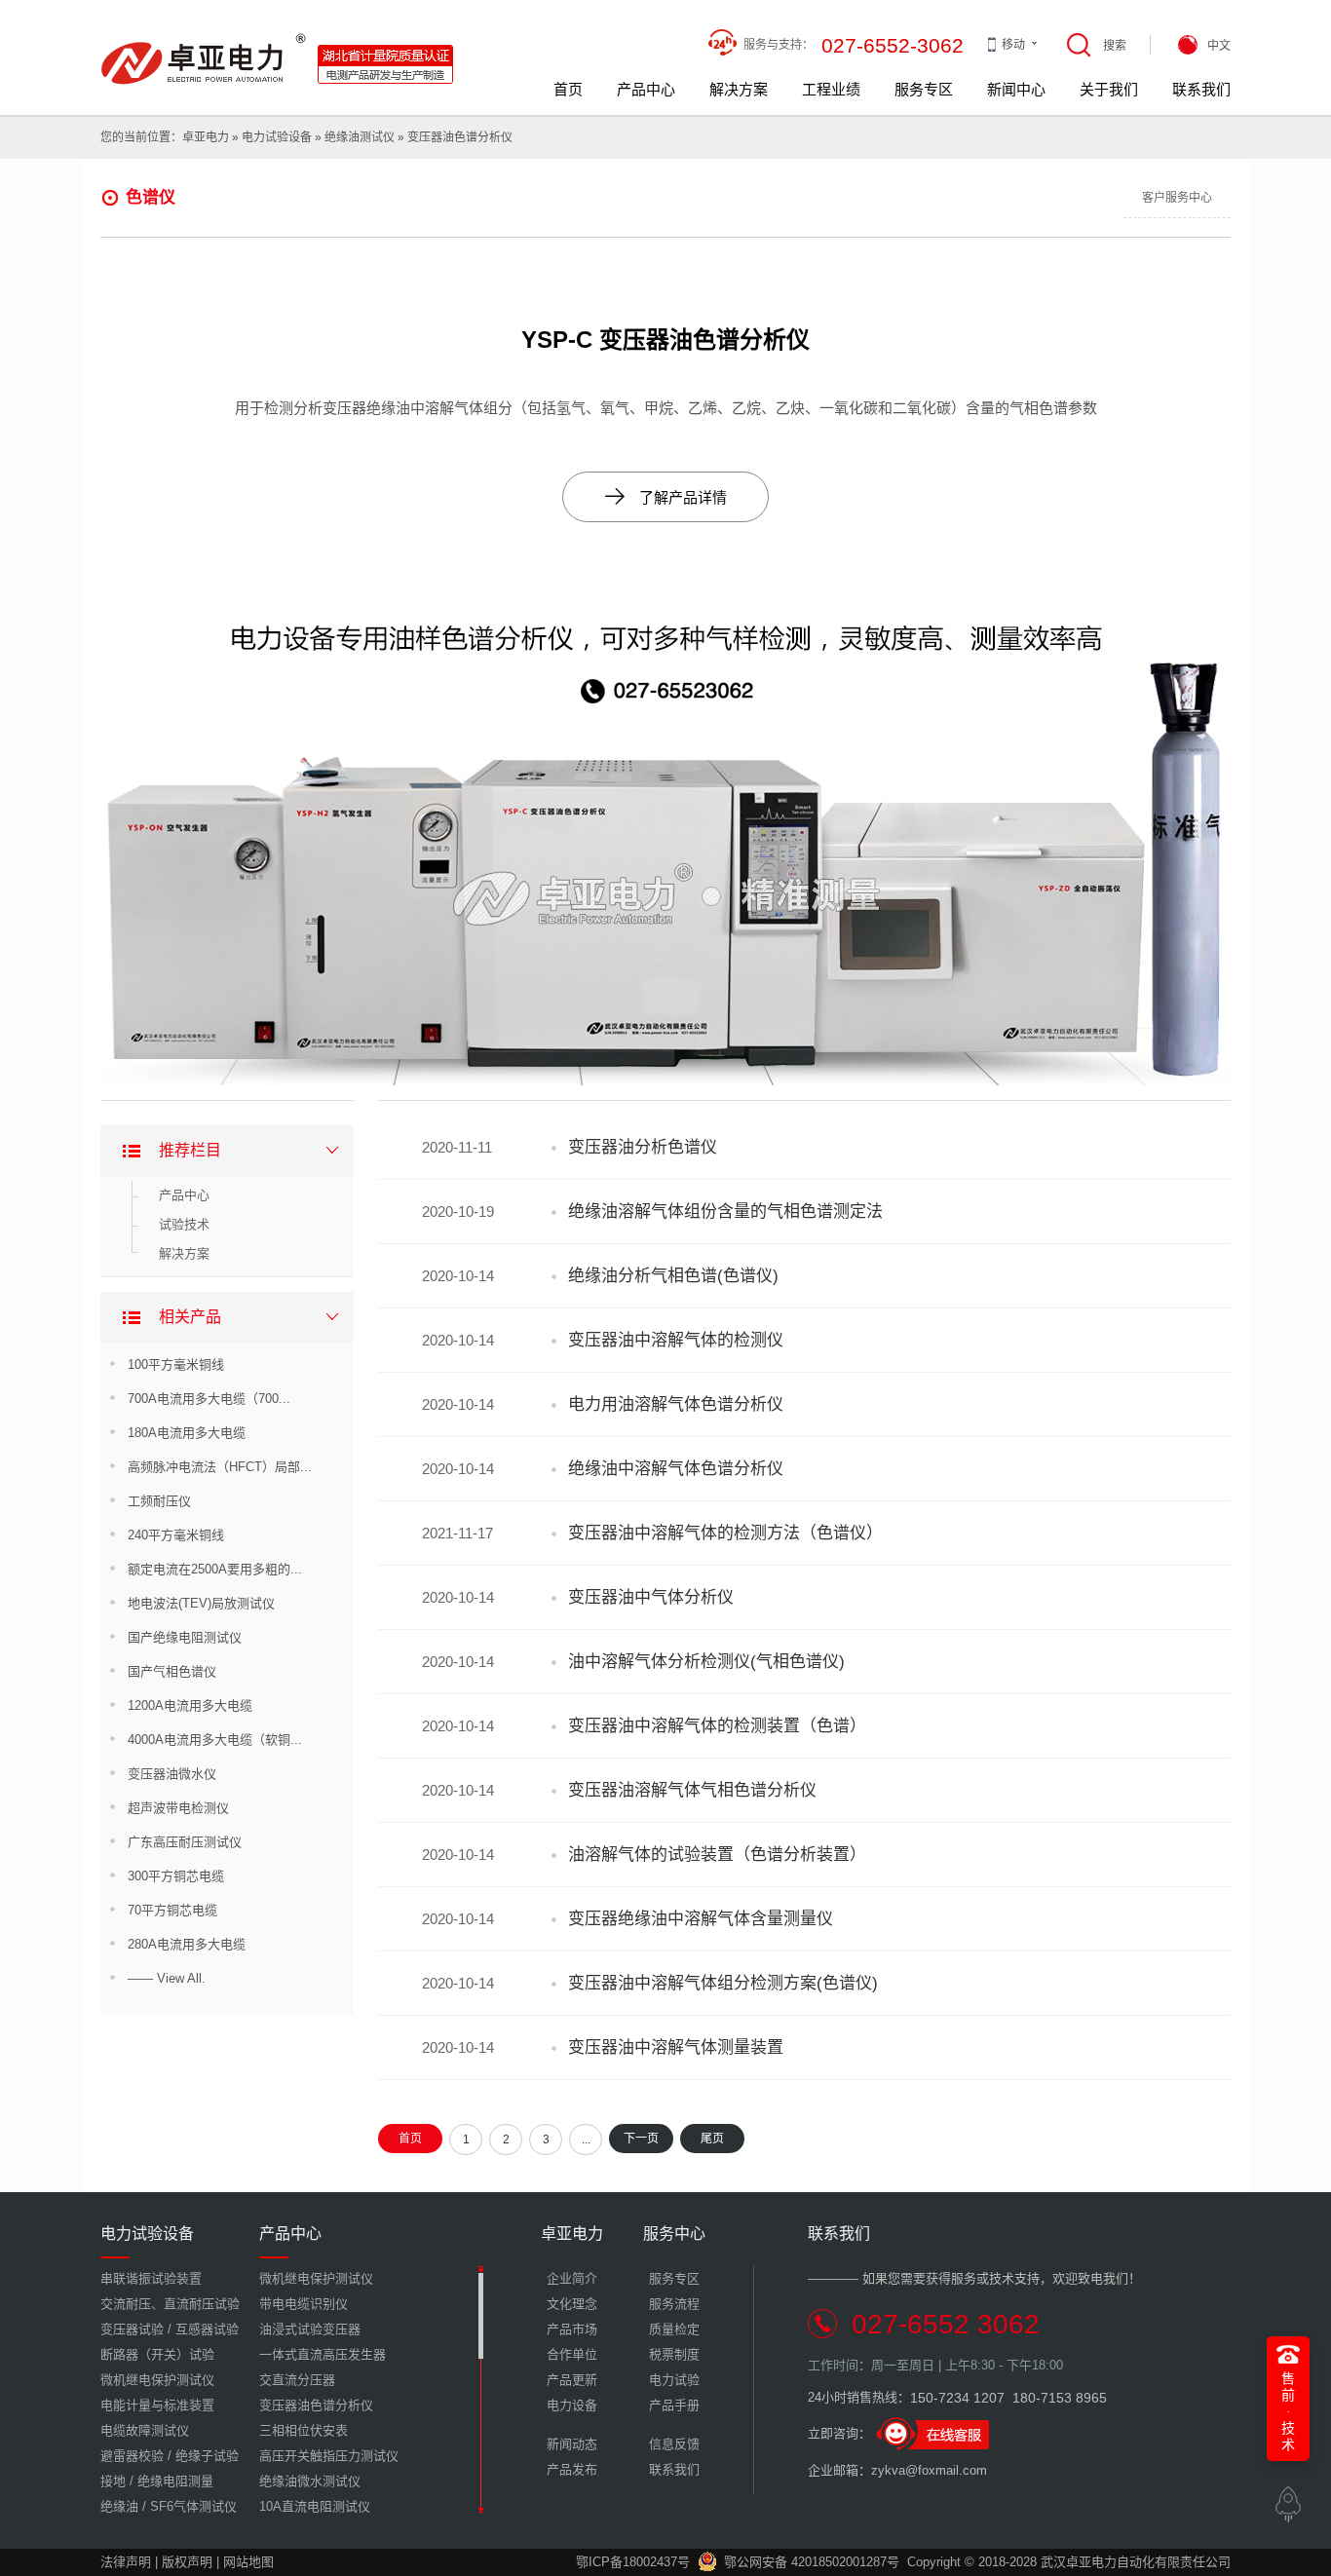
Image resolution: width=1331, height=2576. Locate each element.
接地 (113, 2481)
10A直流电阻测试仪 (315, 2506)
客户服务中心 (1177, 198)
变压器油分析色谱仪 (643, 1147)
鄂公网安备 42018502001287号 (812, 2562)
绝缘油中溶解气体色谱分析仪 (676, 1469)
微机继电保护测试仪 (157, 2380)
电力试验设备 (277, 137)
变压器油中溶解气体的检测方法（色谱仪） (725, 1533)
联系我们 (1201, 89)
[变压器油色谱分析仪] (665, 588)
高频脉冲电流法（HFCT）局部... (220, 1467)
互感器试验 (207, 2329)
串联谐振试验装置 (151, 2278)
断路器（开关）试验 (157, 2354)
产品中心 (646, 89)
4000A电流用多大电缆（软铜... (215, 1740)
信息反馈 (674, 2444)
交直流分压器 (297, 2380)
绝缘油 (119, 2506)
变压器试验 (132, 2329)
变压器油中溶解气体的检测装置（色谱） (717, 1726)
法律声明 (126, 2562)
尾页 (712, 2139)
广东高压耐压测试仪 (185, 1842)
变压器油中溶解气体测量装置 (676, 2047)
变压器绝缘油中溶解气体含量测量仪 (701, 1919)
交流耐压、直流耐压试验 (170, 2304)
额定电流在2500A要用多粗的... (215, 1569)
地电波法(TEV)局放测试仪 (201, 1603)
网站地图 (248, 2562)
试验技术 (184, 1224)
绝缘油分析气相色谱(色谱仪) (673, 1276)
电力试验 (674, 2380)
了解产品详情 (666, 496)
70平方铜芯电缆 (172, 1910)
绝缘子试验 (207, 2456)
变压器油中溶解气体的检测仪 (676, 1340)
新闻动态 (572, 2444)
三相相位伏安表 (304, 2430)
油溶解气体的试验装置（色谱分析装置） (717, 1855)
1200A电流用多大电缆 (190, 1705)
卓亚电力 (206, 137)
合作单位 (572, 2354)
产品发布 (572, 2469)
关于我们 (1109, 89)
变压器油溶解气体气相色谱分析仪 (692, 1790)
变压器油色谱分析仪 (460, 137)
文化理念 (572, 2304)
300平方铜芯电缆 (176, 1876)
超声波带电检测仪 (178, 1808)
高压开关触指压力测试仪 (329, 2456)
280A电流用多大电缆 (187, 1944)
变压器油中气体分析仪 (651, 1597)
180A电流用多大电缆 (187, 1433)
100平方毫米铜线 (176, 1364)
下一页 (641, 2139)
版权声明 (187, 2562)
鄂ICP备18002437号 (633, 2562)
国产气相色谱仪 (172, 1671)
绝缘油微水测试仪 (310, 2481)
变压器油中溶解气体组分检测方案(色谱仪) (723, 1983)
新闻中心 (1016, 89)
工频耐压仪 (159, 1501)
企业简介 (572, 2278)
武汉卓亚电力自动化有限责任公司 (1136, 2562)
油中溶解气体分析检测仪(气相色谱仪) (706, 1662)
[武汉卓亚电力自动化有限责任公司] (278, 40)
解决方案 (739, 89)
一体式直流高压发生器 (323, 2354)
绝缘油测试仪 (360, 137)
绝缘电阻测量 (175, 2481)
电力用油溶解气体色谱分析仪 (676, 1404)
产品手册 (674, 2405)
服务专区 (924, 89)
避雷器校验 (132, 2456)
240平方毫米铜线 (176, 1535)
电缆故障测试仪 (145, 2430)
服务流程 (674, 2304)
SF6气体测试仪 (193, 2506)
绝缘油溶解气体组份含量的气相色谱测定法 (725, 1212)
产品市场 (572, 2329)
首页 (568, 89)
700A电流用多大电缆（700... (209, 1399)
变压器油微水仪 (172, 1774)
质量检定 (674, 2329)
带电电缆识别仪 (304, 2304)
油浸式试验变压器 (310, 2329)
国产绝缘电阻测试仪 (185, 1637)
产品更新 (572, 2380)
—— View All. (167, 1978)
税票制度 (674, 2354)
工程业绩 (831, 89)
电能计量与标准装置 (157, 2405)
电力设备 (572, 2405)
